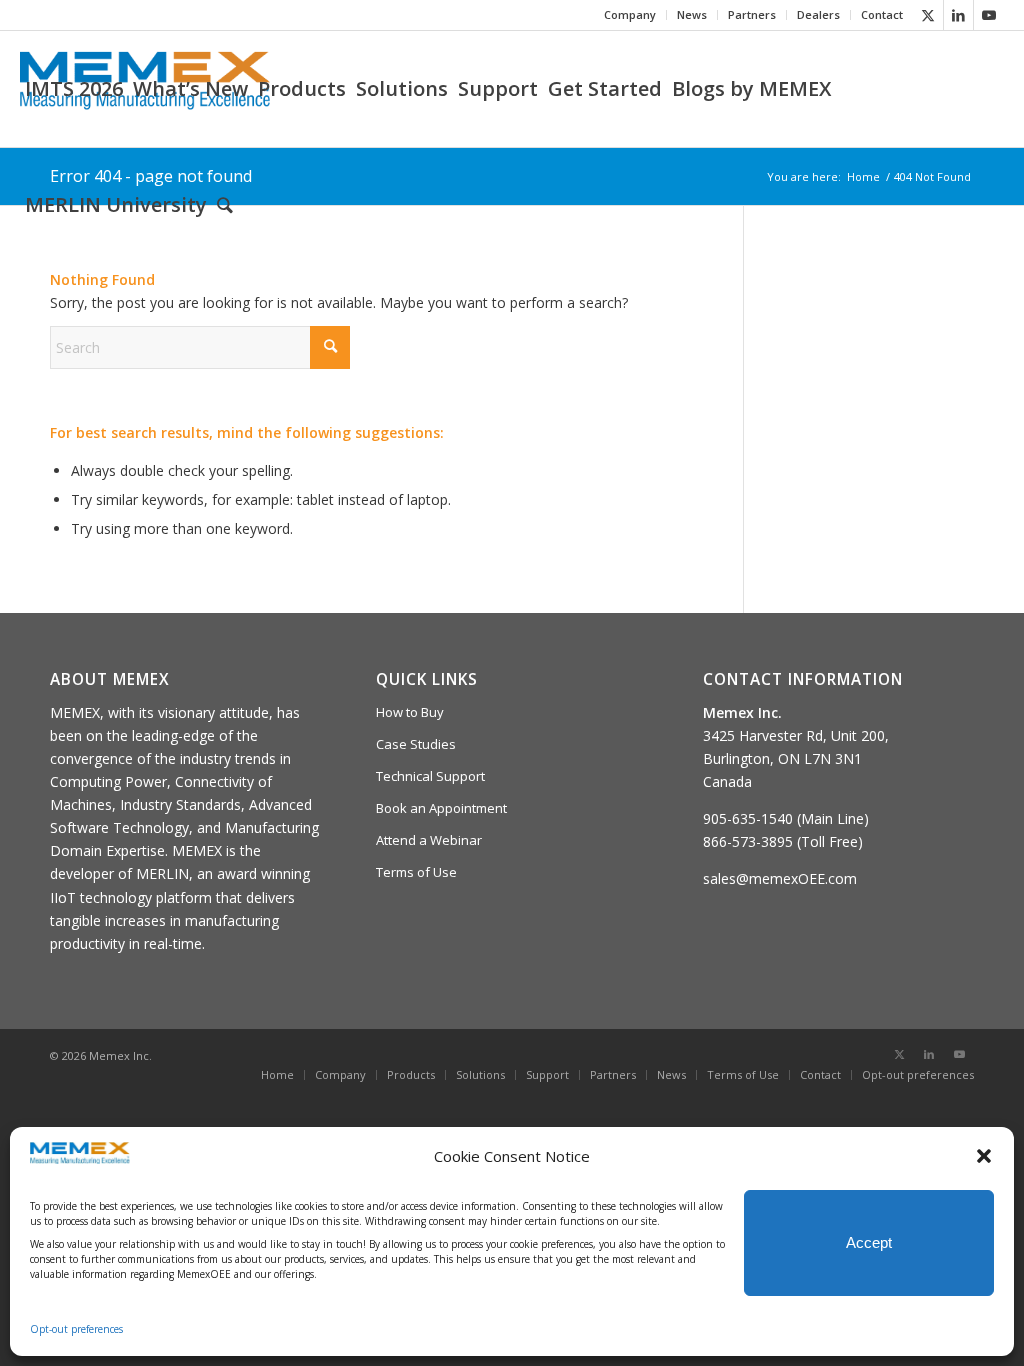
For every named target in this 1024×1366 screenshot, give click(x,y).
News (692, 14)
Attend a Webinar (429, 840)
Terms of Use (416, 872)
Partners (752, 14)
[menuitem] (630, 15)
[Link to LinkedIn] (958, 15)
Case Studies (416, 744)
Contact (882, 14)
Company (630, 14)
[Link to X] (928, 15)
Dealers (818, 14)
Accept (869, 1242)
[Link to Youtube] (989, 15)
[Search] (225, 205)
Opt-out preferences (76, 1329)
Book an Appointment (441, 808)
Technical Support (430, 776)
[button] (984, 1156)
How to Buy (410, 712)
